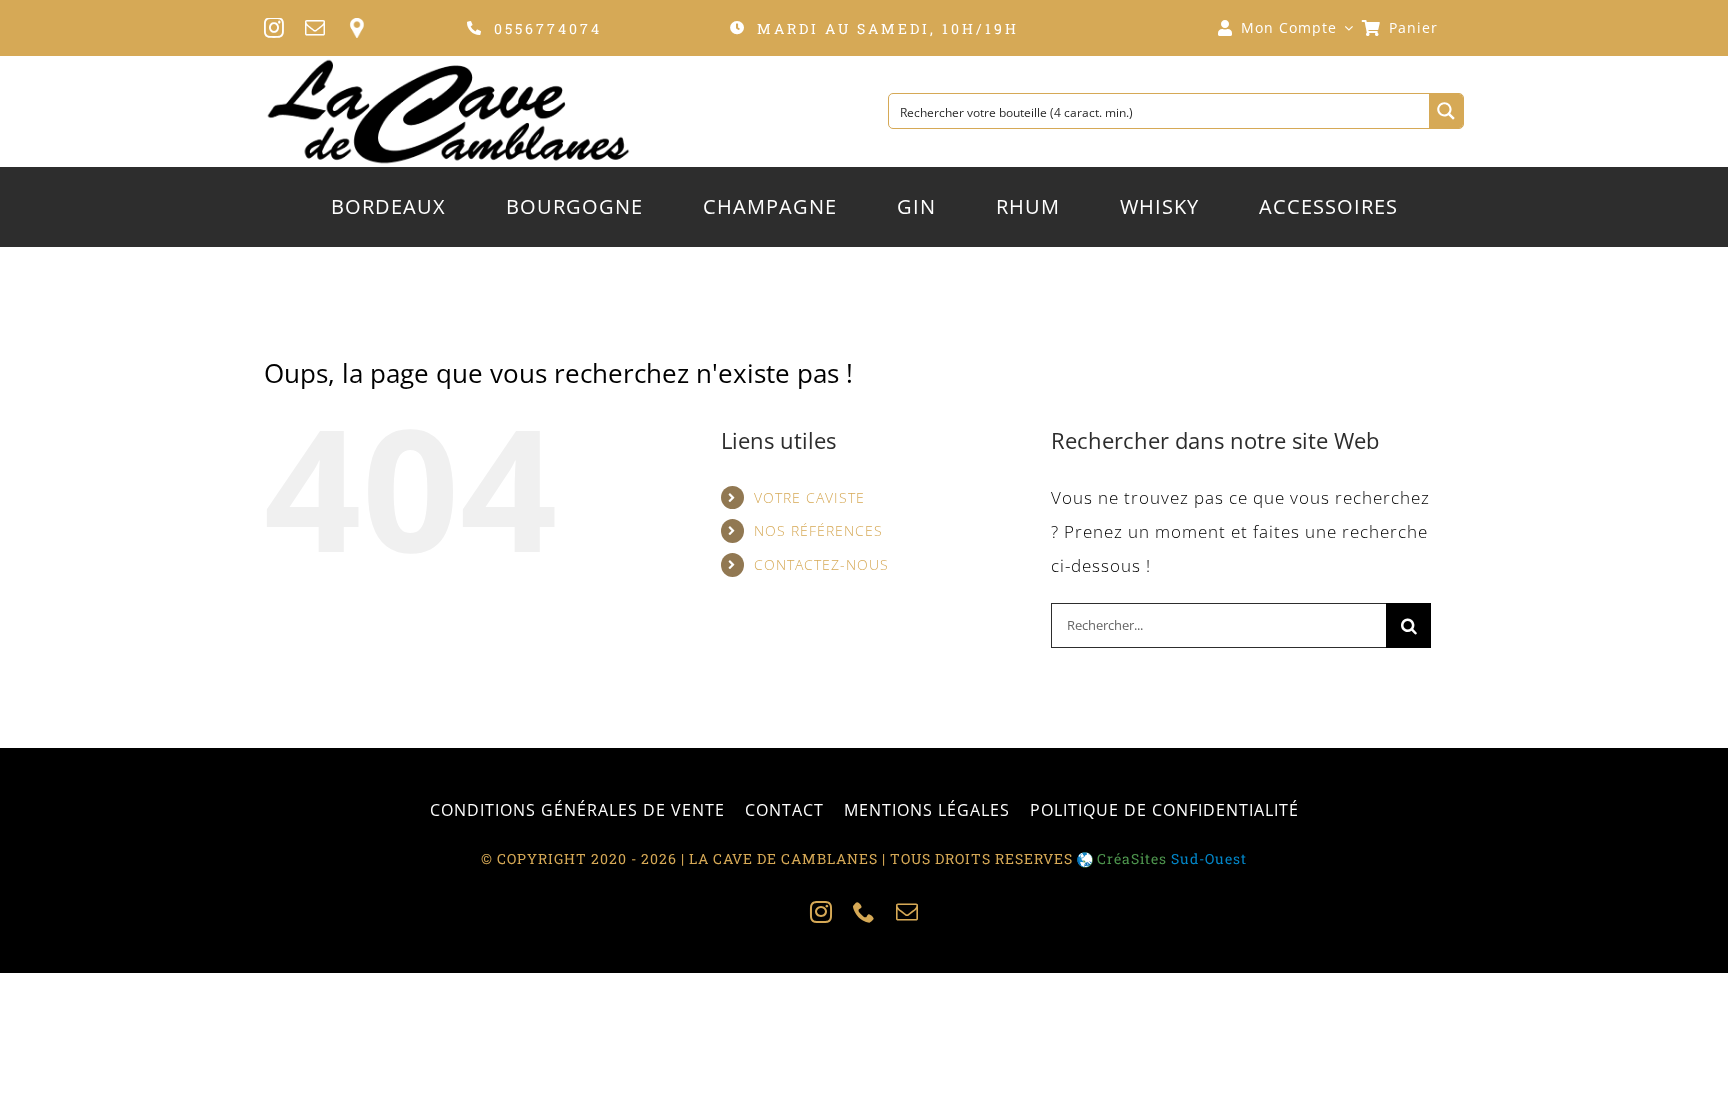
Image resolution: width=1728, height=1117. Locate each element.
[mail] (315, 28)
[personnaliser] (356, 28)
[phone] (864, 912)
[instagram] (274, 28)
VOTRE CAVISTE (809, 497)
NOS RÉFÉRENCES (818, 530)
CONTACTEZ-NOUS (821, 564)
